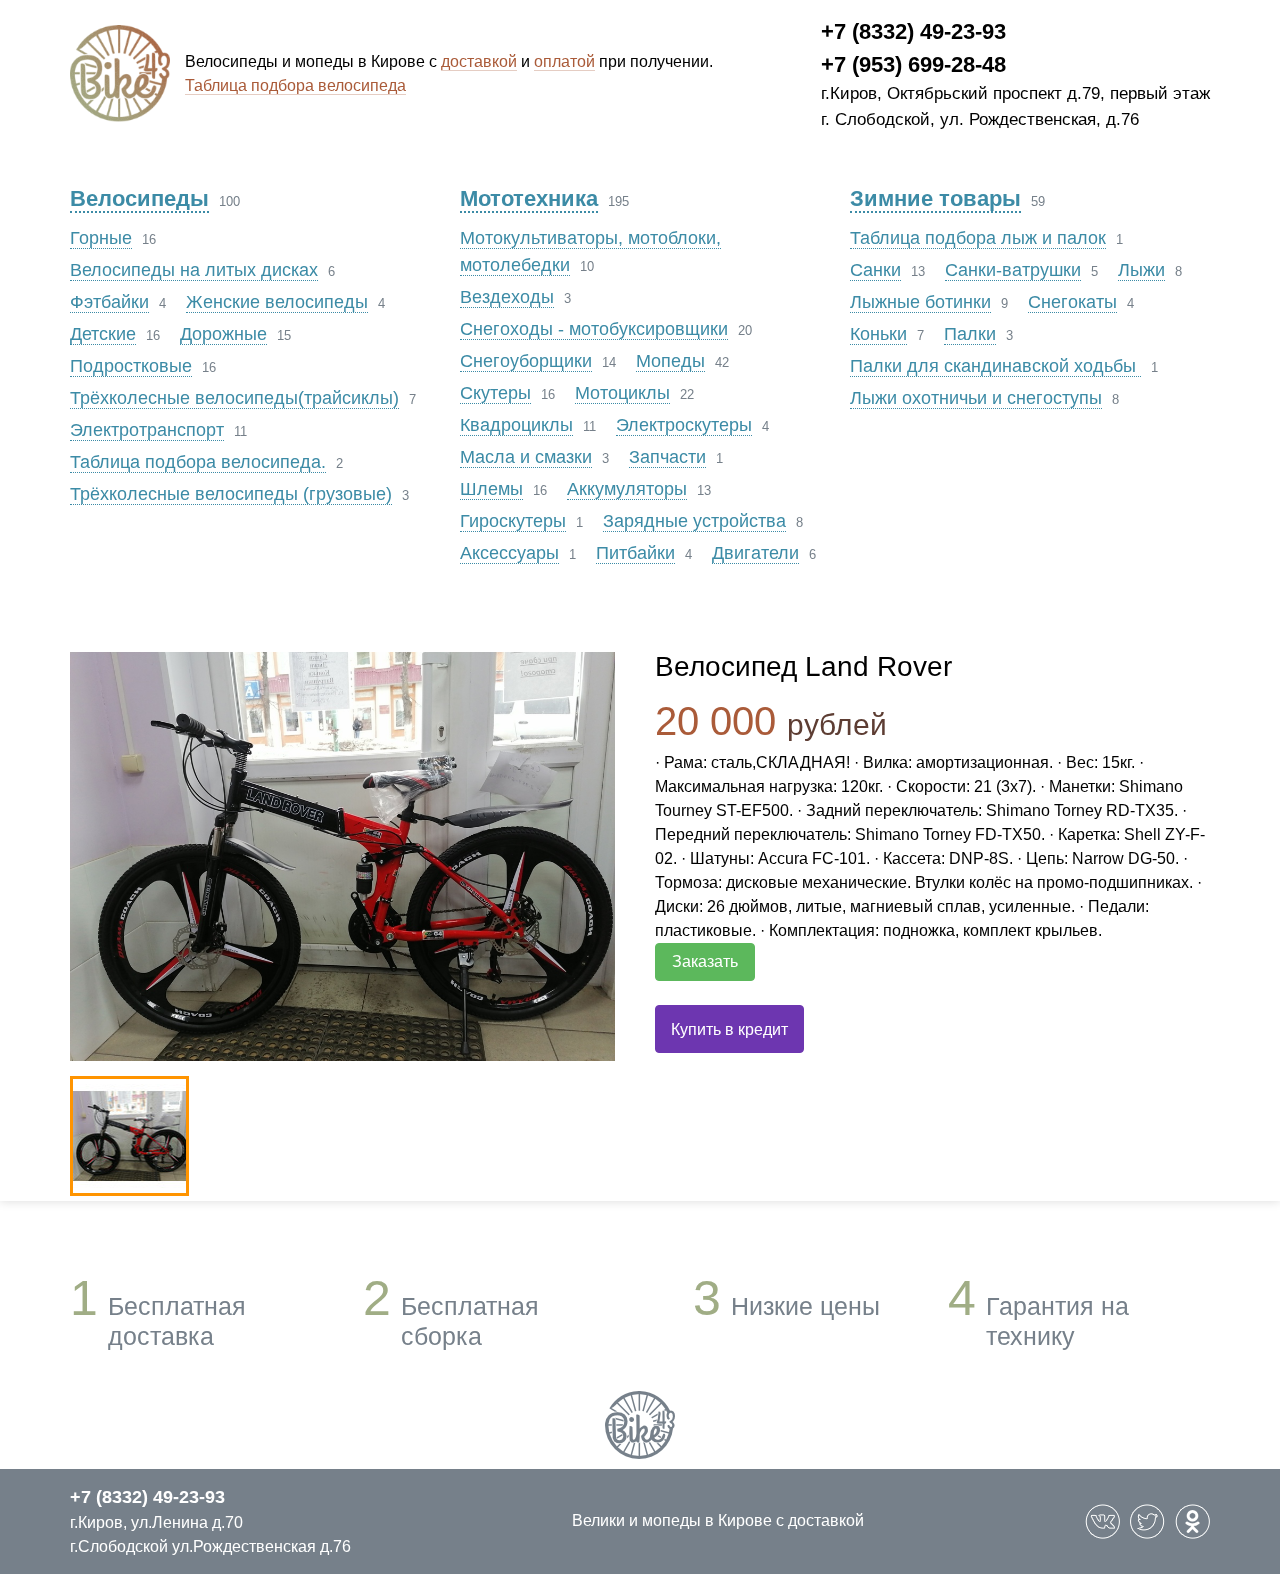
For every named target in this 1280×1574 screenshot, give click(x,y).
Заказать (705, 961)
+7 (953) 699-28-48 (913, 64)
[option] (342, 856)
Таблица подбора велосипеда (295, 85)
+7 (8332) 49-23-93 (913, 31)
